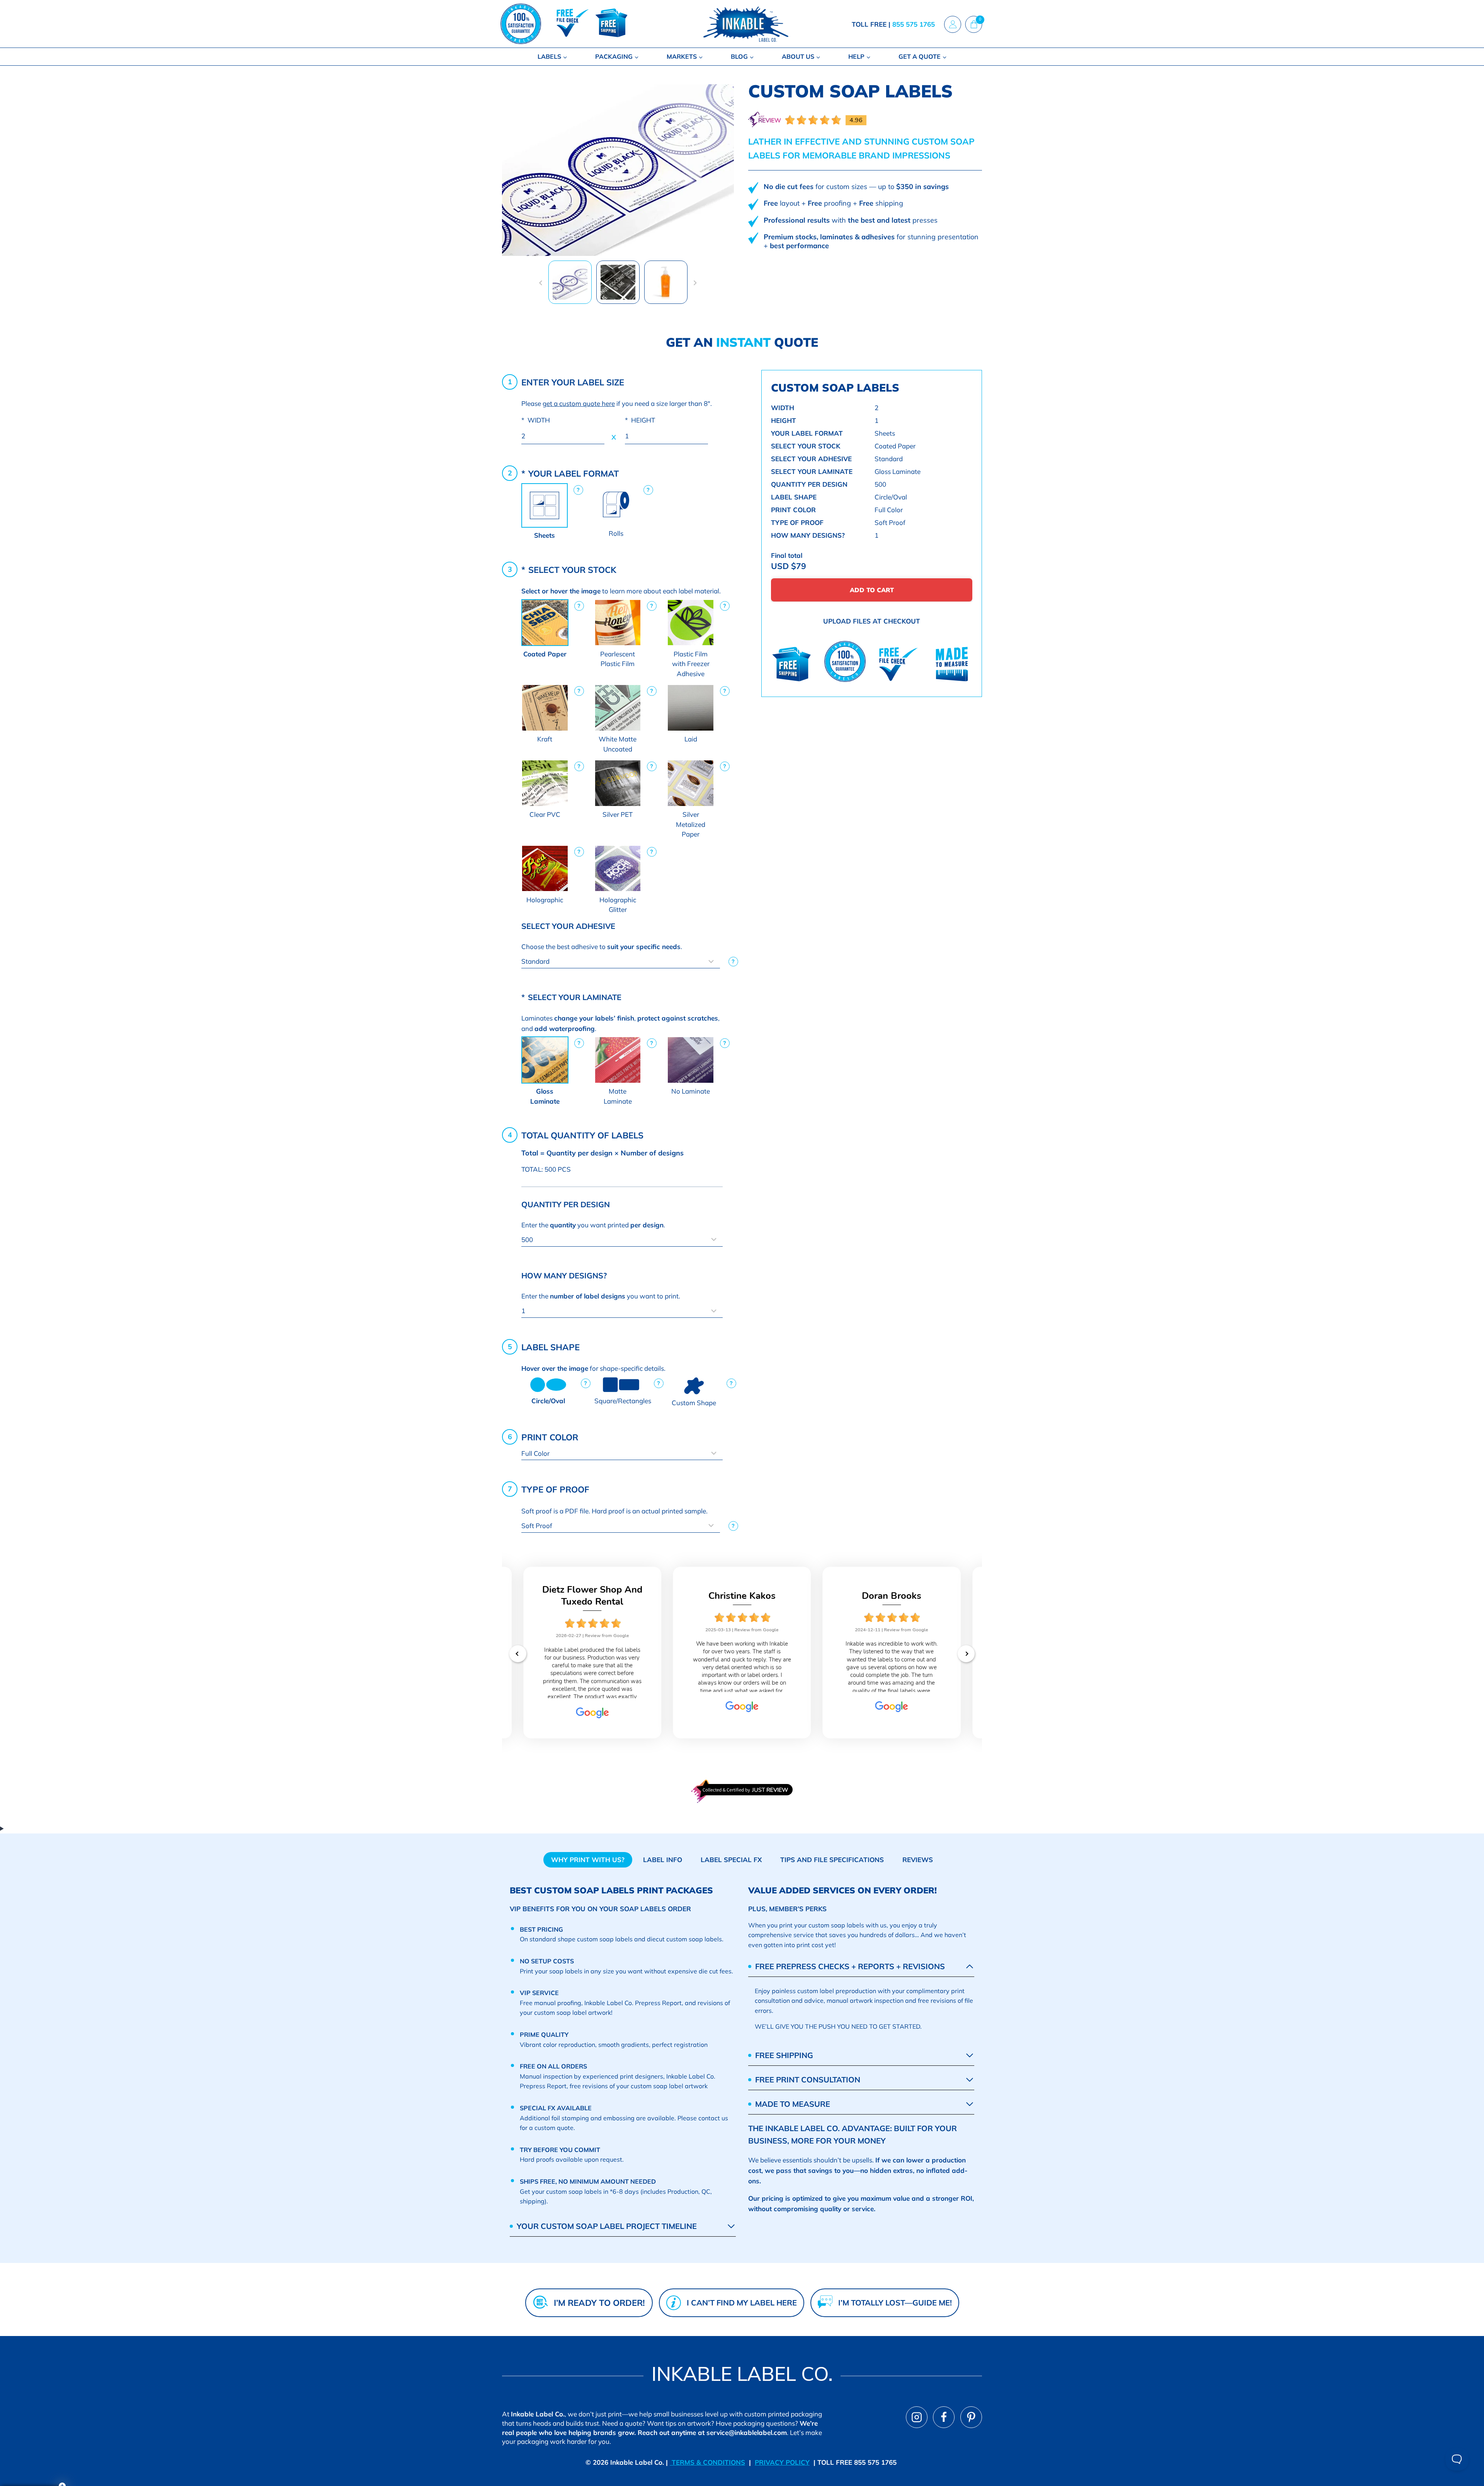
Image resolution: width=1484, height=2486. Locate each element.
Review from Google (607, 1636)
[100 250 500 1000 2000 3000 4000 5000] (622, 1240)
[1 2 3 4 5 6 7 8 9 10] (622, 1311)
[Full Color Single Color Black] (622, 1453)
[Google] (592, 1716)
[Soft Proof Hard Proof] (622, 1526)
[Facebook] (944, 2417)
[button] (570, 282)
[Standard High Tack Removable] (622, 962)
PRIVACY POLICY (782, 2462)
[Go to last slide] (541, 283)
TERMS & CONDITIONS (707, 2462)
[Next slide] (695, 283)
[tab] (588, 1860)
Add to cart (872, 590)
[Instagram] (917, 2417)
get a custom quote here (579, 403)
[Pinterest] (971, 2417)
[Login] (953, 24)
